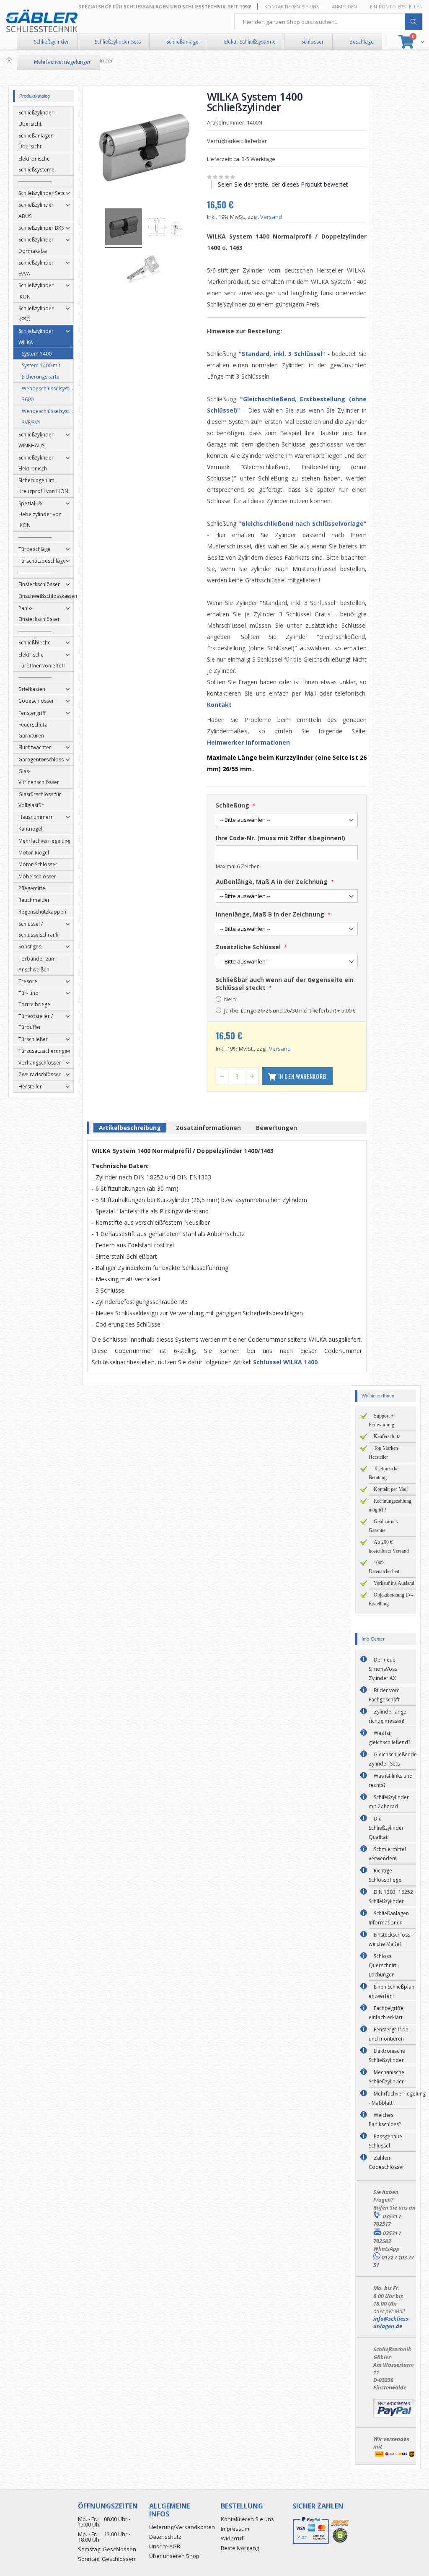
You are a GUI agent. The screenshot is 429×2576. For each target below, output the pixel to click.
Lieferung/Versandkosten (182, 2527)
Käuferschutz (387, 1436)
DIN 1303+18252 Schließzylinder (391, 1897)
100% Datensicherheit (384, 1567)
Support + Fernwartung (381, 1420)
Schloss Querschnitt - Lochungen (384, 1965)
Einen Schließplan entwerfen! (392, 1991)
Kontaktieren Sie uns (292, 6)
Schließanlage (182, 42)
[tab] (130, 1129)
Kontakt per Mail (391, 1489)
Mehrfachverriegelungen (63, 62)
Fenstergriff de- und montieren (389, 2034)
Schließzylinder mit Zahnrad (389, 1802)
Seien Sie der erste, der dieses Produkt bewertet (283, 184)
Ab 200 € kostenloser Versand (389, 1546)
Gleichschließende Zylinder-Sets (393, 1759)
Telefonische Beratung (384, 1473)
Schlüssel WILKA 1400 (285, 1362)
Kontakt (220, 705)
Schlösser (313, 42)
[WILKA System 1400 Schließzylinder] (124, 228)
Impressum (235, 2529)
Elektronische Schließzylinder (387, 2055)
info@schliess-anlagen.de (392, 2322)
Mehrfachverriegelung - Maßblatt (397, 2098)
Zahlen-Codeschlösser (386, 2162)
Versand (271, 217)
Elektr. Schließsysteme (250, 42)
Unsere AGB (165, 2546)
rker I (239, 742)
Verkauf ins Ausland (394, 1583)
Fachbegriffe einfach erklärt (386, 2013)
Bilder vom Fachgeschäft (384, 1695)
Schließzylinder (52, 42)
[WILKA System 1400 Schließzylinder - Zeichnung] (165, 228)
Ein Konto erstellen (396, 6)
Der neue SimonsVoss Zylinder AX (383, 1669)
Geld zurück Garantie (383, 1526)
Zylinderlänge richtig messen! (388, 1716)
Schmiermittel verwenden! (387, 1854)
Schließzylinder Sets (118, 42)
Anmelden (345, 6)
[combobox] (328, 22)
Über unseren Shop (174, 2556)
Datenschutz (165, 2537)
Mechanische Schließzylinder (386, 2077)
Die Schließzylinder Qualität (386, 1828)
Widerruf (232, 2538)
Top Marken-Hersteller (384, 1453)
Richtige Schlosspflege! (386, 1875)
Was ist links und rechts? (391, 1780)
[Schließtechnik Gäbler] (42, 21)
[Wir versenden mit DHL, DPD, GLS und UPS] (394, 2456)
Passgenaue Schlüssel (385, 2141)
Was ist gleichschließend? (389, 1738)
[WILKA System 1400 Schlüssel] (144, 271)
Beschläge (362, 42)
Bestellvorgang (240, 2548)
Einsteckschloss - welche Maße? (391, 1939)
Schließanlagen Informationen (389, 1918)
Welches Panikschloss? (385, 2120)
